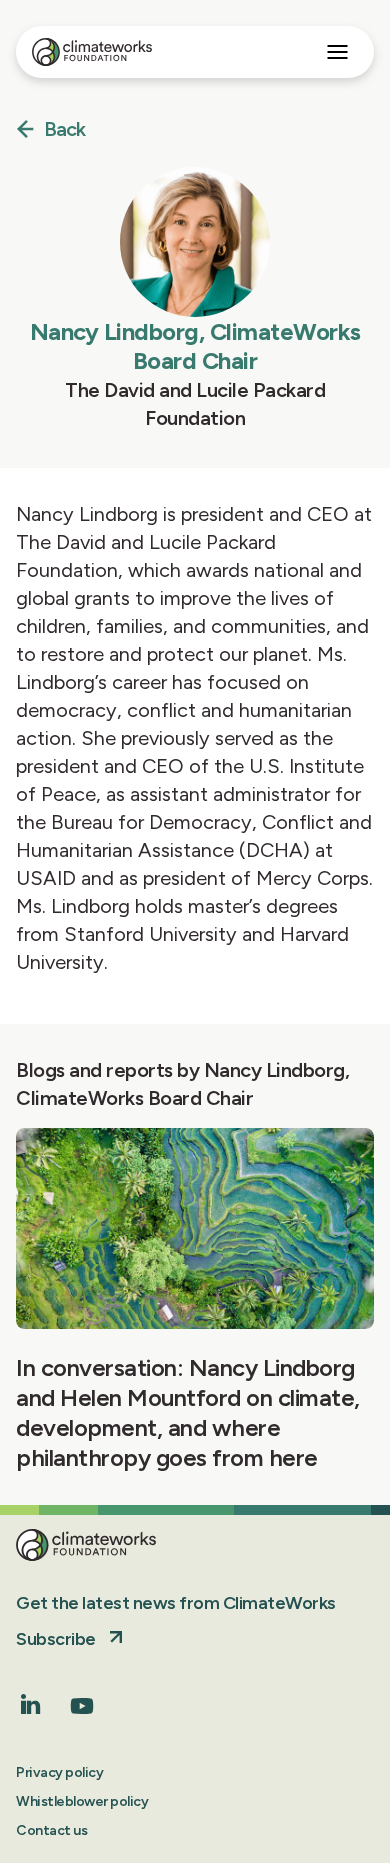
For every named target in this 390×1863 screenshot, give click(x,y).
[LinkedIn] (31, 1708)
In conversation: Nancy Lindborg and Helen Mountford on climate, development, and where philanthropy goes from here (188, 1412)
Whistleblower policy (82, 1801)
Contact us (51, 1830)
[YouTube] (82, 1712)
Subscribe (56, 1639)
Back (64, 130)
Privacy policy (59, 1772)
